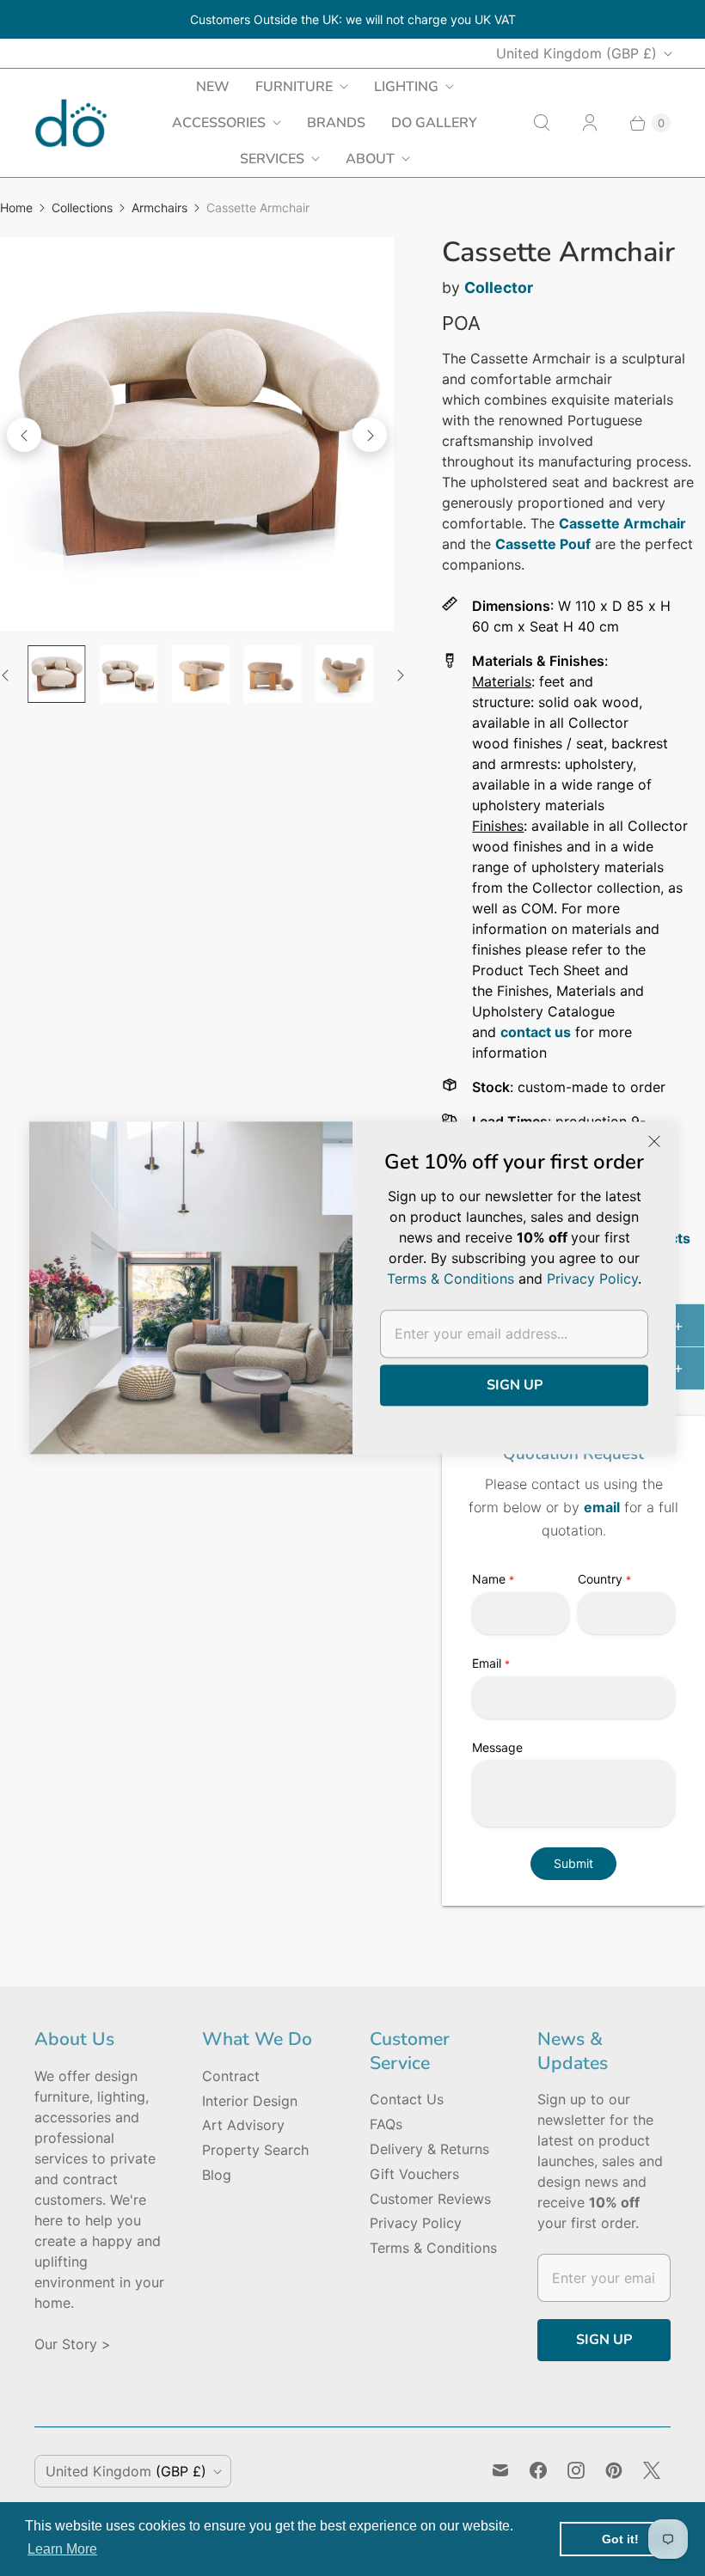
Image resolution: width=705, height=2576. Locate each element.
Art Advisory (243, 2125)
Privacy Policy (416, 2223)
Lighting (406, 87)
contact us (536, 1032)
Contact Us (407, 2099)
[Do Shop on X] (652, 2470)
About (370, 159)
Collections (82, 208)
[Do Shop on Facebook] (538, 2470)
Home (16, 208)
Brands (336, 123)
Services (272, 159)
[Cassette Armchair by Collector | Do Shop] (197, 434)
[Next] (370, 435)
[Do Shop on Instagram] (576, 2470)
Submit (573, 1863)
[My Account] (590, 123)
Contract (231, 2076)
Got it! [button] (620, 2539)
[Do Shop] (71, 123)
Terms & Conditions (433, 2248)
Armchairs (159, 208)
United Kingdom (576, 53)
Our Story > (73, 2344)
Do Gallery (434, 123)
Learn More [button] (62, 2549)
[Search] (542, 123)
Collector (499, 287)
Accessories (219, 123)
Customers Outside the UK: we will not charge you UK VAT (353, 19)
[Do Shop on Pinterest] (614, 2470)
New (213, 87)
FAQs (386, 2124)
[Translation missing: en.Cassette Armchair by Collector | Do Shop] (57, 675)
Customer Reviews (430, 2199)
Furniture (294, 87)
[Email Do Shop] (500, 2470)
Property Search (255, 2150)
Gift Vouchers (414, 2174)
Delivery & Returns (429, 2149)
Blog (217, 2175)
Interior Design (250, 2101)
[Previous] (24, 435)
